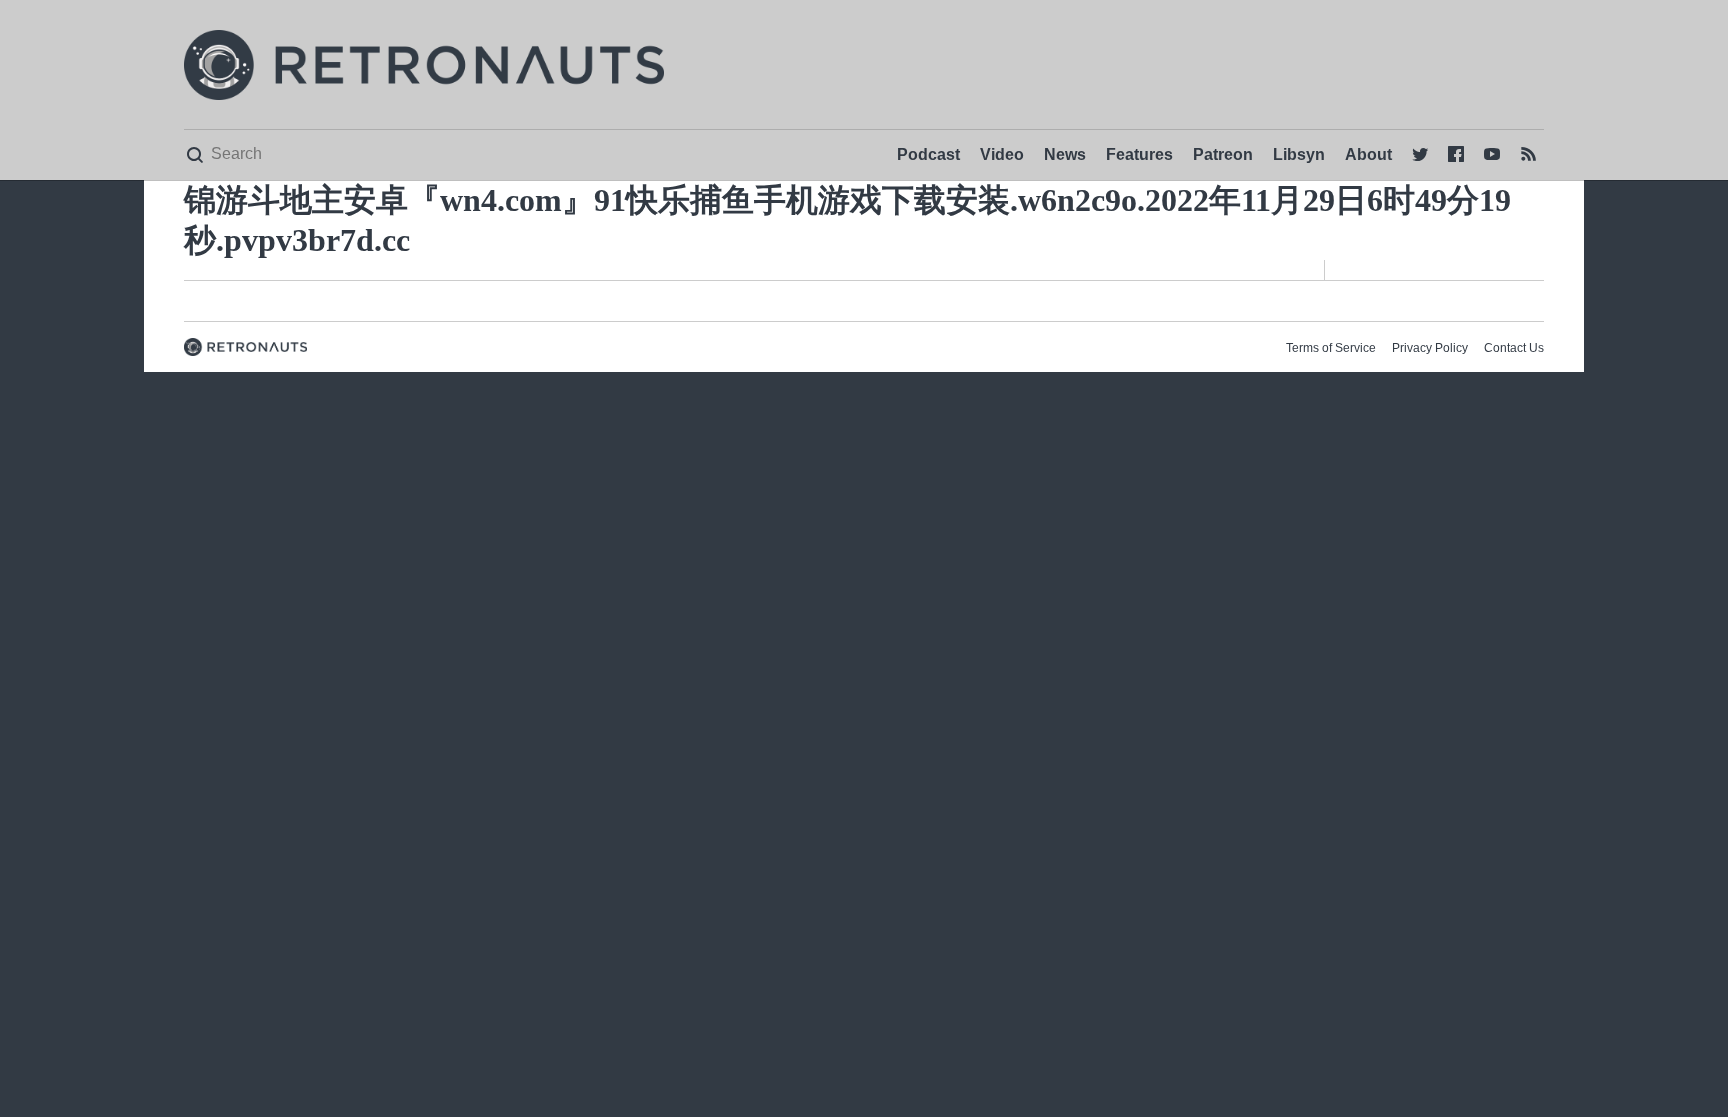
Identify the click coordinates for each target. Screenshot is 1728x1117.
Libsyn (1299, 154)
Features (1139, 154)
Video (1002, 154)
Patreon (1223, 154)
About (1368, 154)
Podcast (928, 154)
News (1065, 154)
